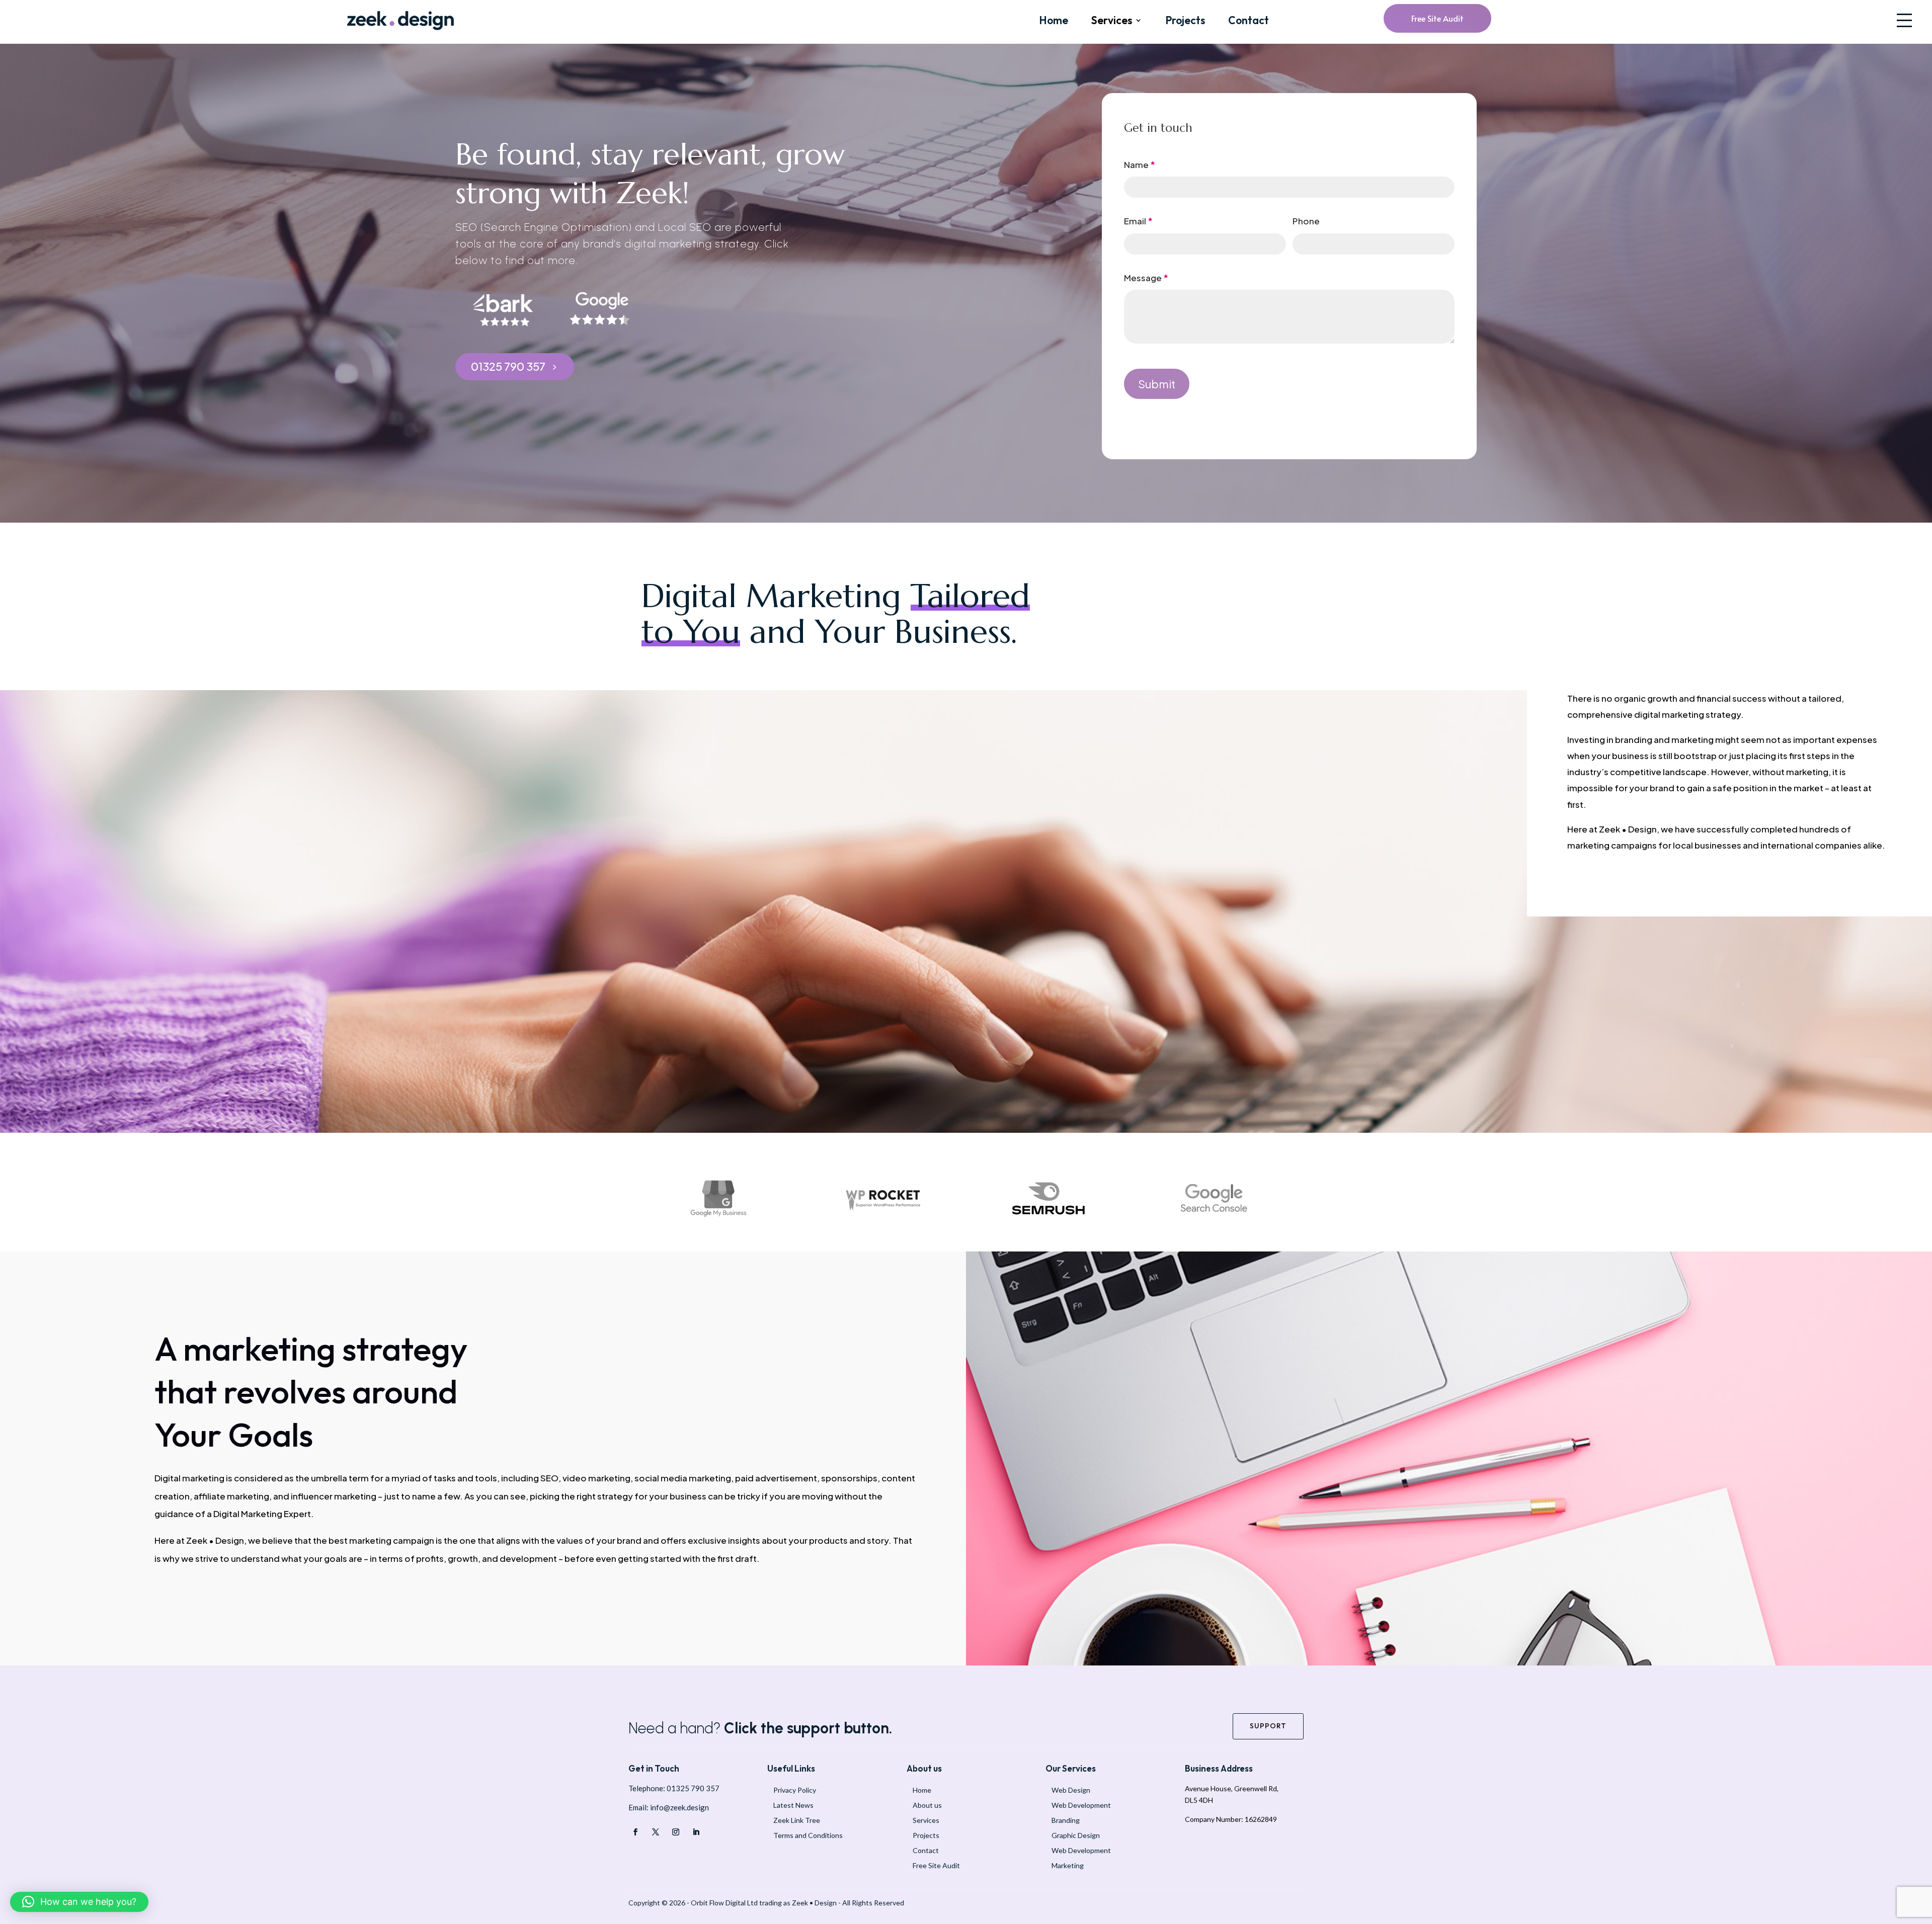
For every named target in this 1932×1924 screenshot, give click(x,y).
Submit (1157, 384)
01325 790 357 (508, 366)
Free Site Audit (1437, 18)
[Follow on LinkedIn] (696, 1832)
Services (1112, 21)
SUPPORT (1268, 1726)
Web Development (1081, 1805)
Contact (1249, 21)
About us (927, 1805)
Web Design (1071, 1790)
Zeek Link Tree (797, 1820)
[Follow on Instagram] (676, 1832)
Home (1054, 21)
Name (1140, 164)
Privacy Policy (795, 1790)
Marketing (1068, 1865)
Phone (1306, 221)
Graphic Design (1076, 1835)
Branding (1066, 1820)
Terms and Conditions (808, 1835)
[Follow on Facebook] (635, 1832)
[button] (1904, 20)
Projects (1185, 21)
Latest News (793, 1805)
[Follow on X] (656, 1832)
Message (1146, 278)
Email (1138, 221)
